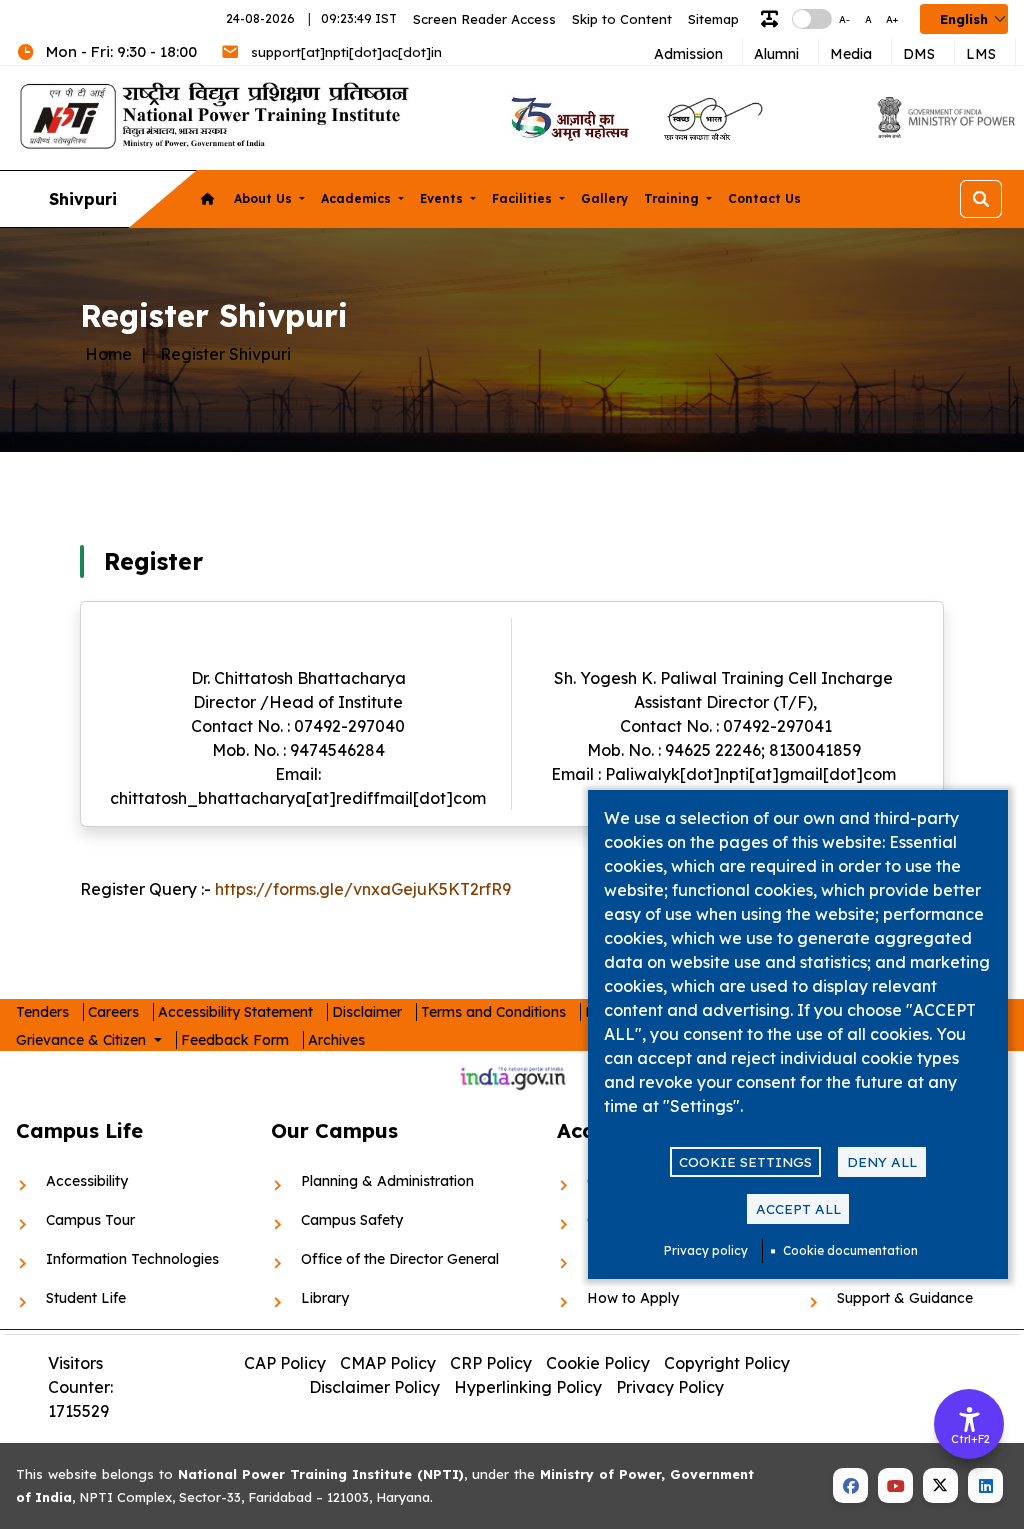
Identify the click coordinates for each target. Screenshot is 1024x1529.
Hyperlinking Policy (528, 1387)
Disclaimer (367, 1012)
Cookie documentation (850, 1250)
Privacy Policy (670, 1387)
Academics (358, 198)
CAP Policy (285, 1363)
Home (108, 354)
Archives (336, 1040)
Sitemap (713, 19)
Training (673, 198)
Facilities (524, 198)
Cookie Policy (598, 1363)
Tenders (42, 1012)
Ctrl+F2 (970, 1439)
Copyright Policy (727, 1363)
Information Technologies (132, 1259)
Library (325, 1298)
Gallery (604, 198)
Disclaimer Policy (374, 1387)
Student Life (86, 1298)
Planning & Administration (387, 1181)
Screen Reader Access (484, 19)
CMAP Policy (388, 1363)
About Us (265, 198)
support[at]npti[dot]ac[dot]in (346, 52)
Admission (688, 54)
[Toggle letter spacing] (773, 19)
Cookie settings (745, 1161)
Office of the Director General (400, 1259)
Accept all (798, 1208)
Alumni (776, 54)
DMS (919, 54)
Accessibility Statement (235, 1012)
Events (443, 198)
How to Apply (633, 1298)
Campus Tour (90, 1220)
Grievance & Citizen (83, 1040)
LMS (981, 54)
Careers (113, 1012)
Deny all (882, 1161)
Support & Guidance (905, 1298)
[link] (567, 118)
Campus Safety (352, 1220)
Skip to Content (622, 19)
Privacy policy (706, 1250)
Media (851, 54)
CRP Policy (491, 1363)
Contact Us (764, 198)
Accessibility (87, 1181)
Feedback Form (235, 1040)
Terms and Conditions (493, 1012)
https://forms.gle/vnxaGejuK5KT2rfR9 (363, 889)
